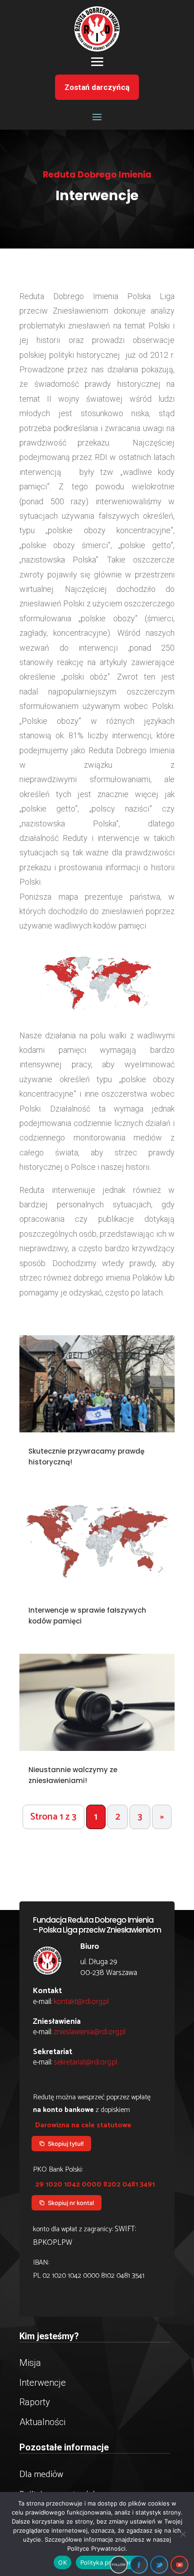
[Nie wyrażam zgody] (183, 2534)
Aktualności (42, 2422)
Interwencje (43, 2383)
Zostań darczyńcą (97, 87)
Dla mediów (41, 2475)
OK (62, 2562)
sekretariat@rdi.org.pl (85, 2062)
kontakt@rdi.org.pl (81, 2002)
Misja (30, 2363)
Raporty (35, 2402)
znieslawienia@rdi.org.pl (90, 2032)
